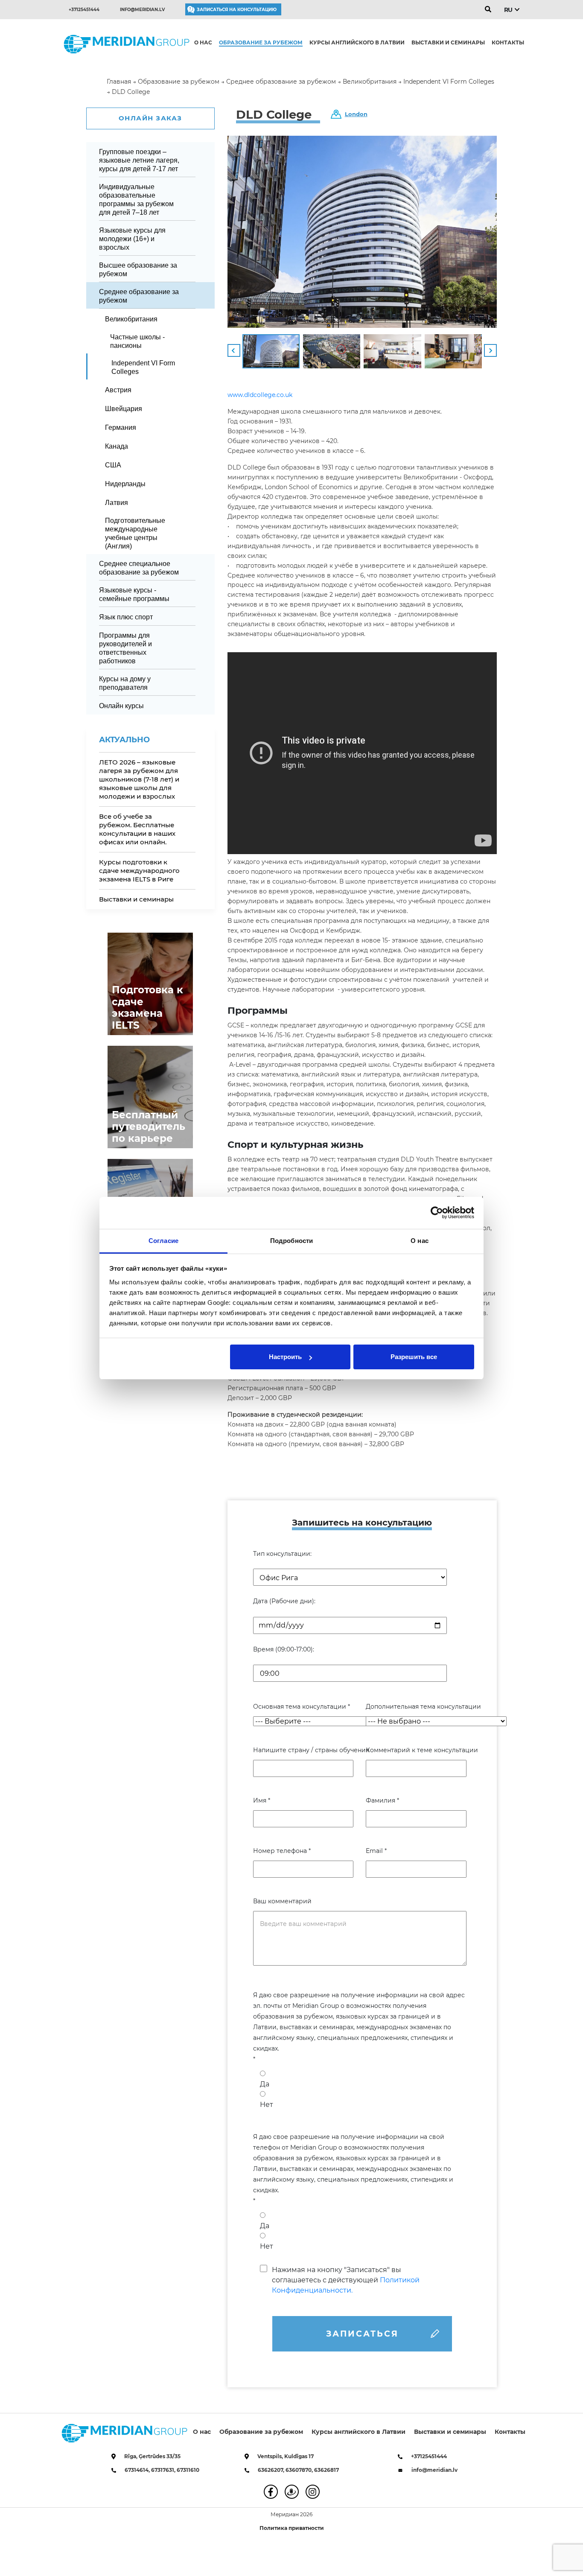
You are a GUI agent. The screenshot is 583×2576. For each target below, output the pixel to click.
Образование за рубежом (261, 42)
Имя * (262, 1800)
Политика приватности (292, 2528)
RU (508, 10)
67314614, (138, 2470)
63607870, (300, 2470)
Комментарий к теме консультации (416, 1750)
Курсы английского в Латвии (357, 42)
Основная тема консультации (302, 1707)
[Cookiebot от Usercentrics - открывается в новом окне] (437, 1213)
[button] (234, 350)
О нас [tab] (420, 1241)
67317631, (164, 2470)
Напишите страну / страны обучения (303, 1750)
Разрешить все (414, 1357)
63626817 (326, 2470)
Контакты (508, 42)
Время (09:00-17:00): (284, 1649)
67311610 (188, 2470)
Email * (376, 1851)
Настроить (285, 1357)
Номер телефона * (282, 1851)
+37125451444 (84, 10)
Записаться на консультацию (237, 10)
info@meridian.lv (142, 10)
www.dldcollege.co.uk (260, 395)
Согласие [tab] (163, 1241)
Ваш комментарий (282, 1901)
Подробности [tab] (291, 1241)
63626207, (272, 2470)
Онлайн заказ (150, 118)
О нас (203, 42)
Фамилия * (382, 1800)
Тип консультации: (282, 1554)
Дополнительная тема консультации (416, 1707)
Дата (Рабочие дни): (284, 1601)
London (356, 114)
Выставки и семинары (448, 42)
